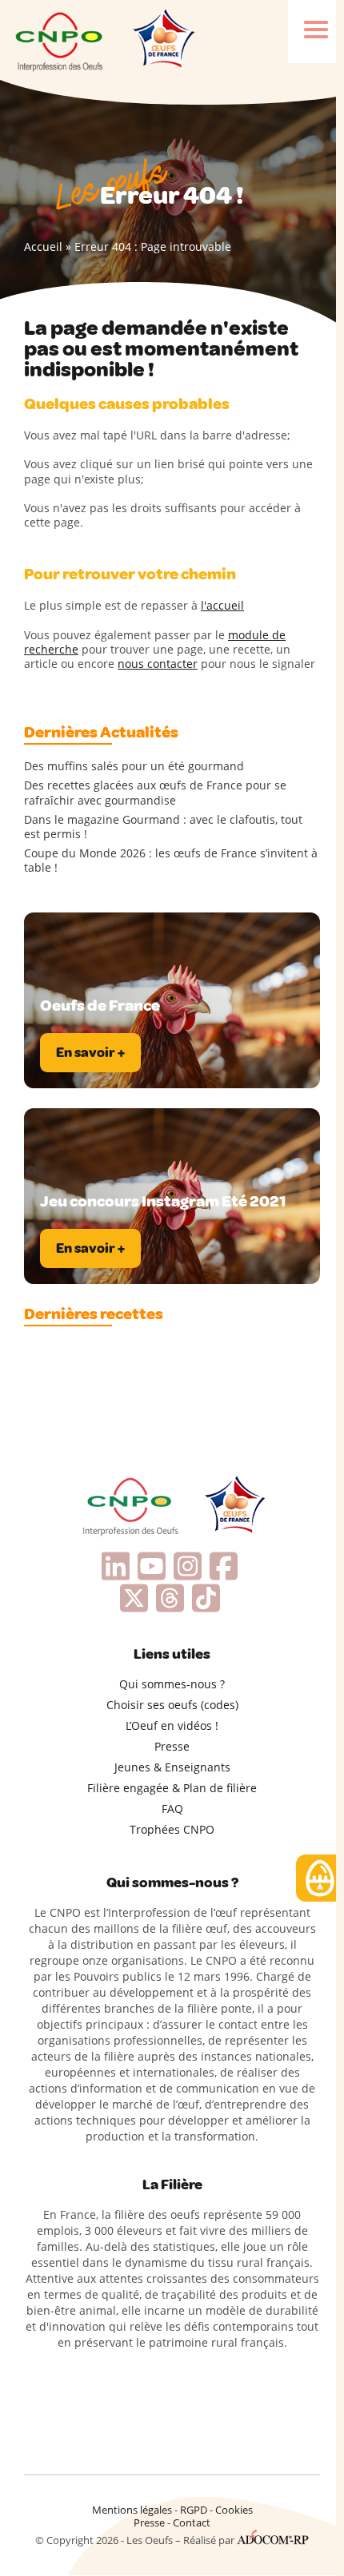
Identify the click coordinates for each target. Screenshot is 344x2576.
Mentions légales (132, 2510)
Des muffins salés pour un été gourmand (134, 766)
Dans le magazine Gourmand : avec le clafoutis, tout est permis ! (163, 827)
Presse (172, 1746)
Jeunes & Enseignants (172, 1767)
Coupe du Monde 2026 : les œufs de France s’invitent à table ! (171, 861)
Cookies (234, 2510)
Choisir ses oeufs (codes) (172, 1705)
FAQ (172, 1809)
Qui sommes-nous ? (172, 1684)
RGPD (194, 2510)
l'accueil (222, 605)
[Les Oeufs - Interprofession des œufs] (60, 40)
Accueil (43, 246)
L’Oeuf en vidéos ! (172, 1725)
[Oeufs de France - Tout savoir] (162, 40)
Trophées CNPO (172, 1829)
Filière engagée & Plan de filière (172, 1788)
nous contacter (158, 664)
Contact (192, 2522)
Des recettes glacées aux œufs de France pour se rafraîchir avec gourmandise (155, 793)
